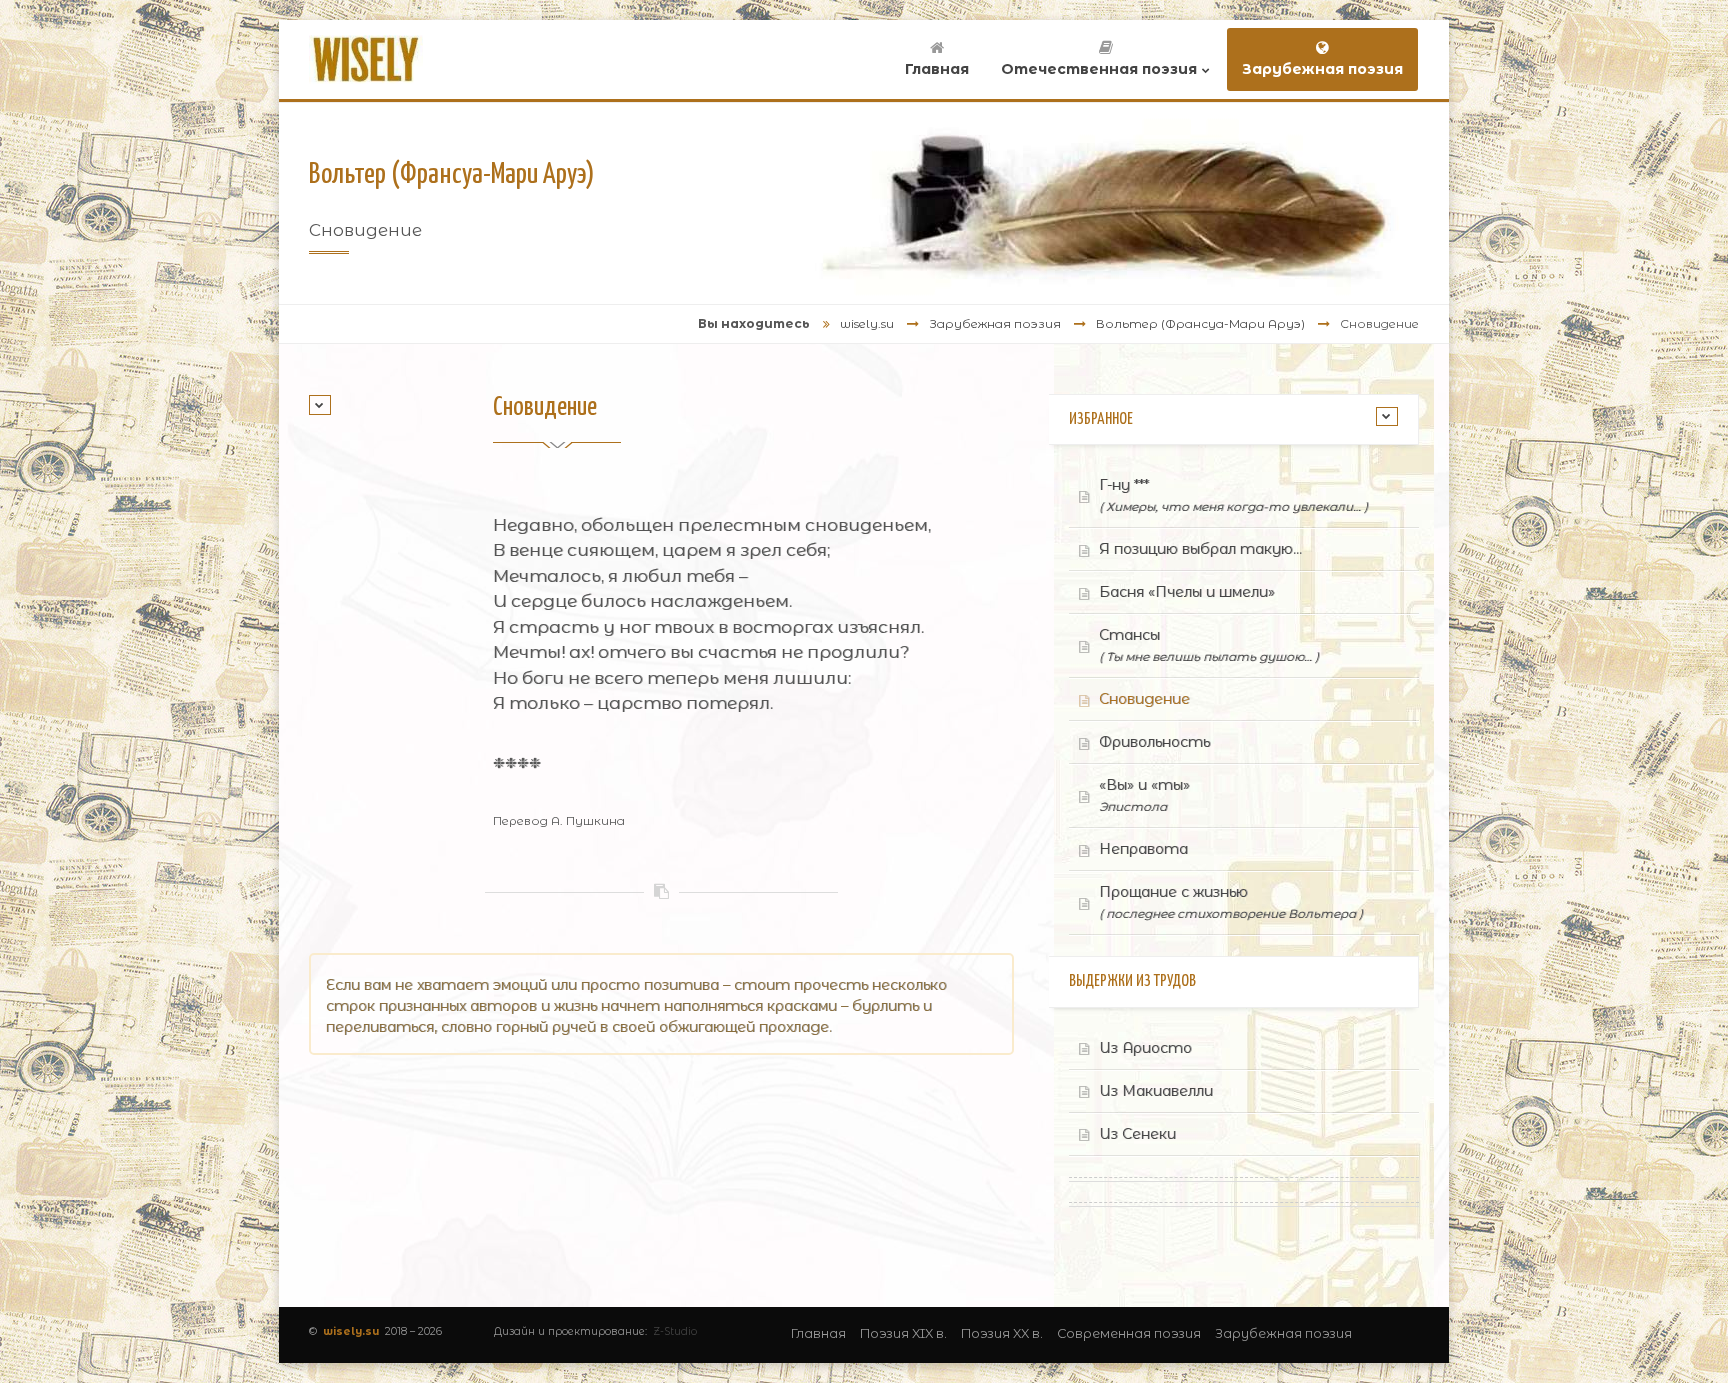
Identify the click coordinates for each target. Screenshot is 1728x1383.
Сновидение (1144, 699)
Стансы (1209, 645)
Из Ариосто (1145, 1048)
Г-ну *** (1233, 495)
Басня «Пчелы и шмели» (1187, 592)
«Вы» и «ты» (1144, 795)
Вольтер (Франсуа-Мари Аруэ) (1200, 323)
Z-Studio (675, 1331)
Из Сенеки (1137, 1134)
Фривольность (1154, 742)
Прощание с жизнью (1231, 902)
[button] (320, 405)
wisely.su (867, 323)
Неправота (1143, 849)
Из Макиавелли (1156, 1091)
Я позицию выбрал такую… (1200, 549)
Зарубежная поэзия (995, 323)
